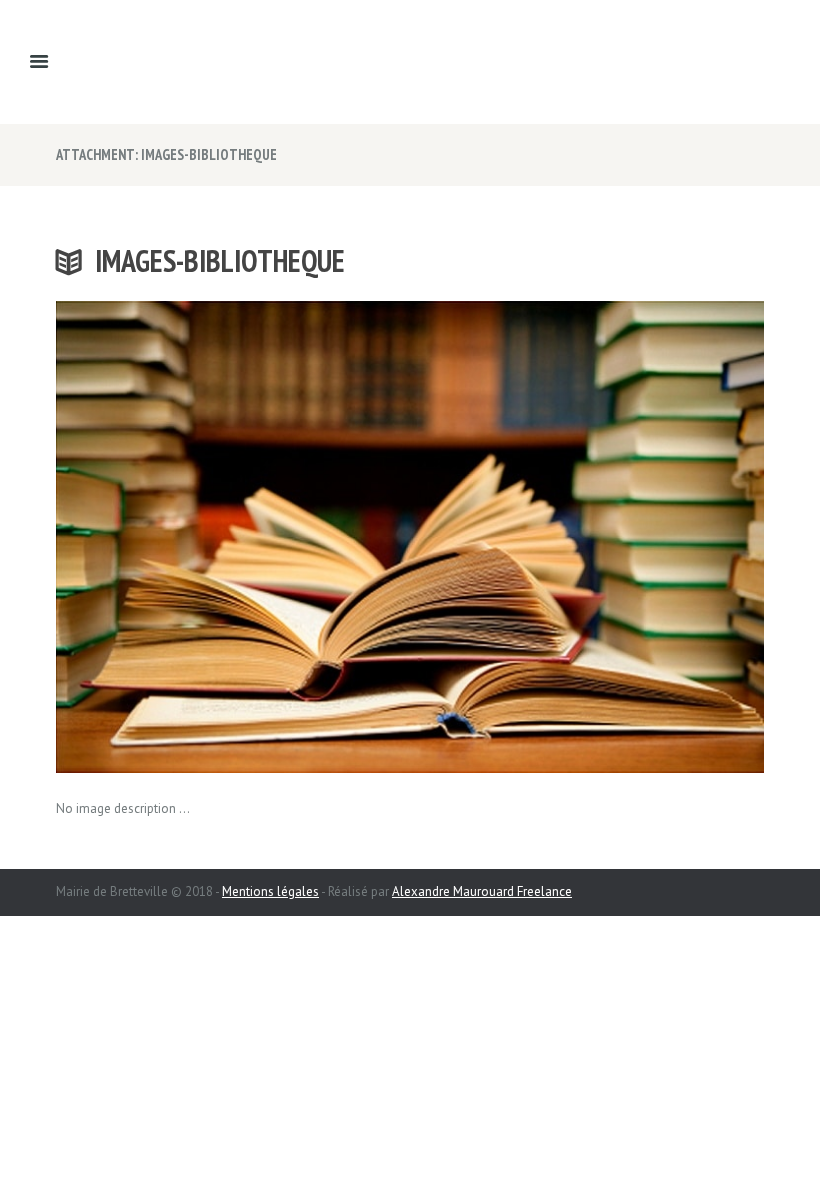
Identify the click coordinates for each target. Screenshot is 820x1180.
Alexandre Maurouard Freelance (482, 891)
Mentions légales (270, 891)
